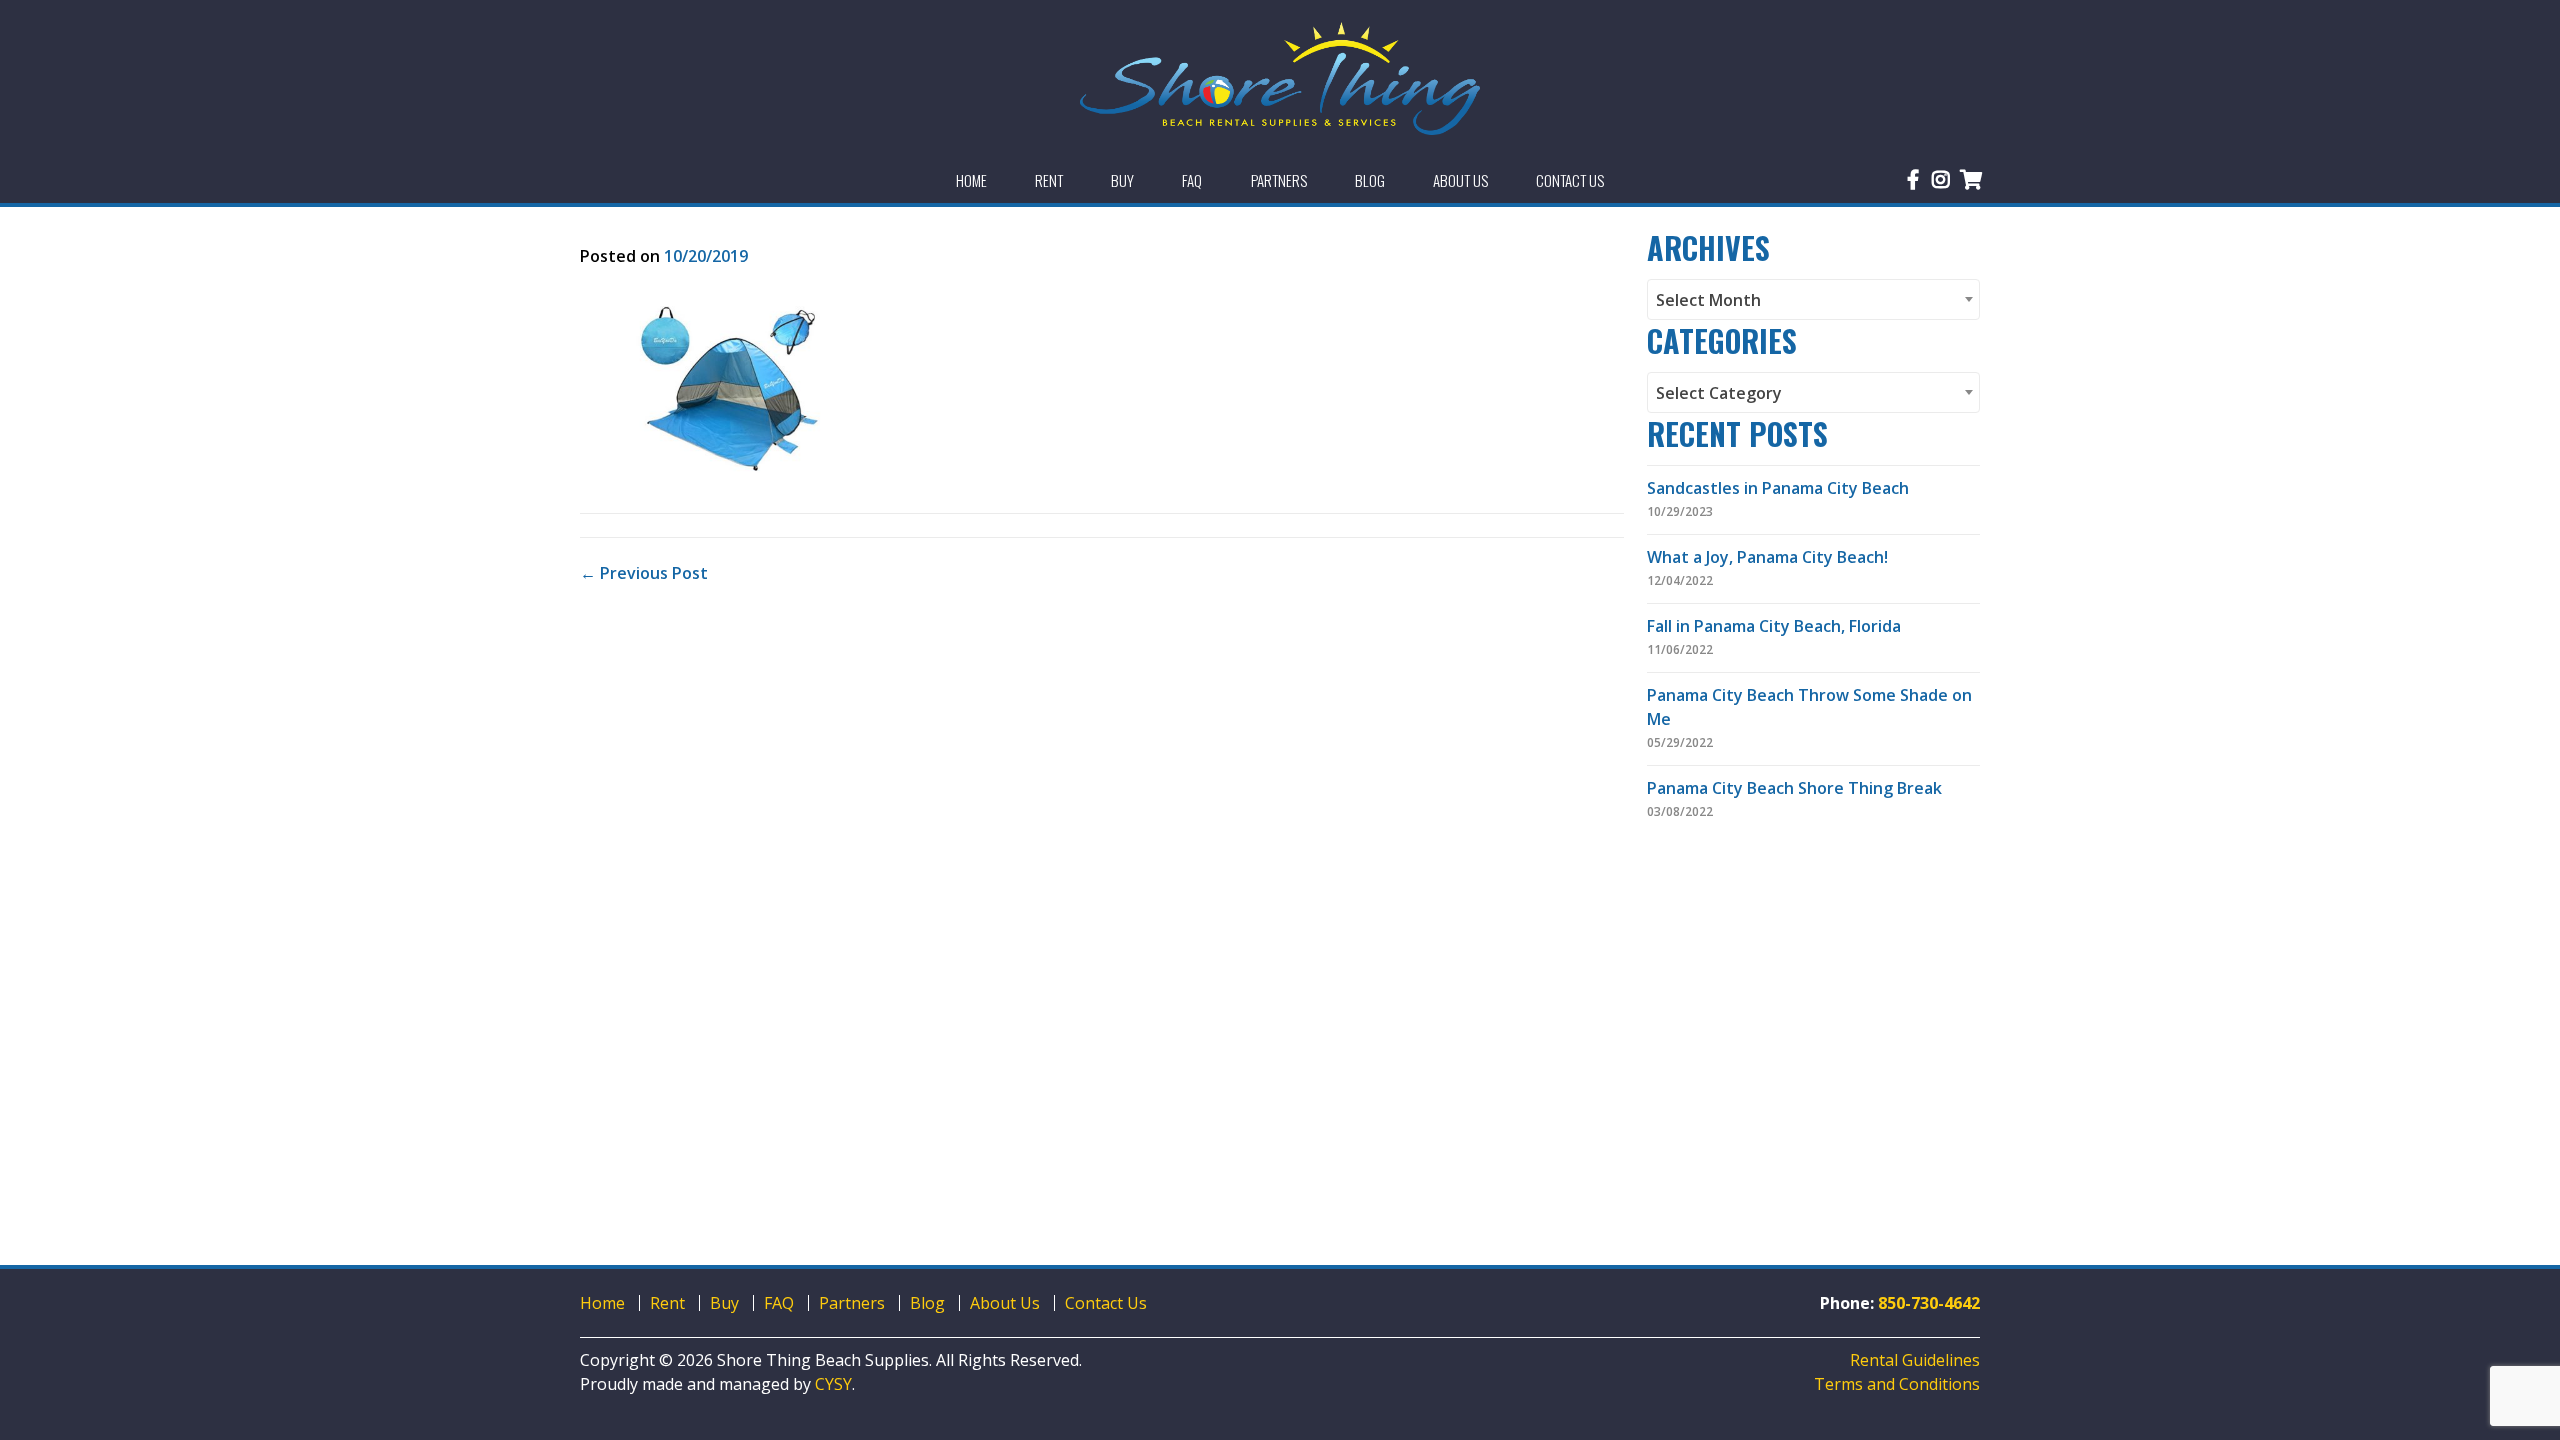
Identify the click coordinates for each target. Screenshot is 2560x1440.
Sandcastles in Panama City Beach (1778, 488)
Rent (667, 1303)
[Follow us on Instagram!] (1941, 180)
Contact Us (1106, 1303)
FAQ (779, 1303)
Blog (927, 1303)
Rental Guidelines (1915, 1360)
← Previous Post (644, 573)
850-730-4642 (1929, 1303)
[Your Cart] (1971, 180)
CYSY (833, 1384)
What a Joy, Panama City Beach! (1767, 557)
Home (602, 1303)
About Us (1005, 1303)
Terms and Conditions (1897, 1384)
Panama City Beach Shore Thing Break (1794, 788)
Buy (724, 1303)
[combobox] (1813, 299)
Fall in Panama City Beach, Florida (1774, 626)
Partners (852, 1303)
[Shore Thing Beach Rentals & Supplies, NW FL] (1280, 78)
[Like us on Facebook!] (1913, 180)
